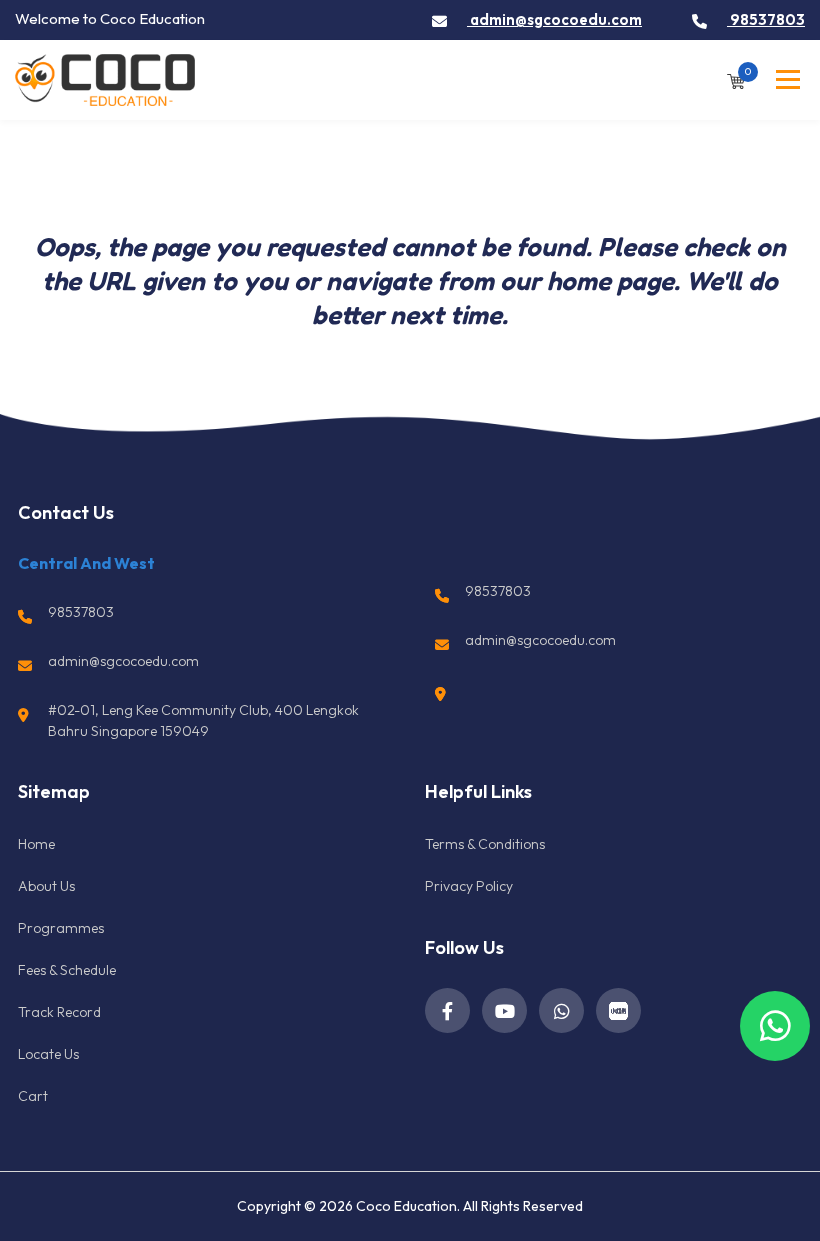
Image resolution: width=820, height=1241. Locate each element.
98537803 (766, 19)
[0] (736, 79)
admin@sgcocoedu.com (554, 19)
